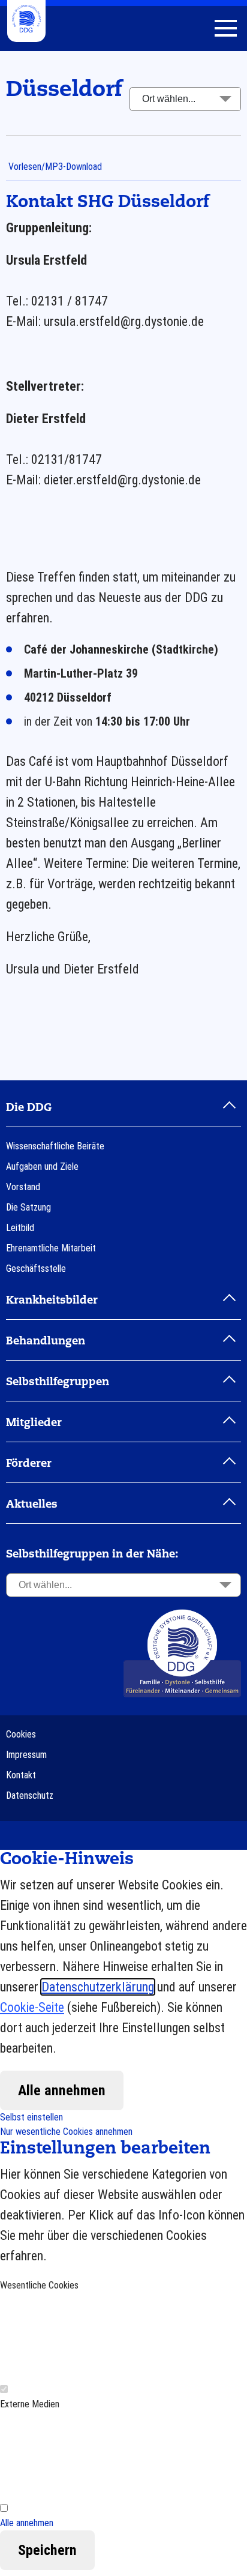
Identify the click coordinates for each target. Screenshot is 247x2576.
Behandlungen (46, 1341)
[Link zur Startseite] (182, 1653)
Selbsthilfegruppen (58, 1382)
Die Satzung (28, 1207)
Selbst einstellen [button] (31, 2117)
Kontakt (21, 1775)
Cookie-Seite (32, 2007)
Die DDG (29, 1108)
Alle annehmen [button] (27, 2523)
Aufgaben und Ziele (42, 1166)
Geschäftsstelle (36, 1268)
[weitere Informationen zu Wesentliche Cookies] (90, 2337)
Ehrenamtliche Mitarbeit (51, 1248)
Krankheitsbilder (52, 1301)
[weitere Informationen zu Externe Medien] (90, 2456)
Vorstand (23, 1187)
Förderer (29, 1464)
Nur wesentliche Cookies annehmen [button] (66, 2132)
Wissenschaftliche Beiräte (55, 1146)
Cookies (21, 1734)
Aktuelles (32, 1505)
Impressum (26, 1755)
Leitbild (20, 1228)
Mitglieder (34, 1423)
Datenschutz (30, 1795)
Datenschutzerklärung (98, 1987)
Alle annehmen (62, 2090)
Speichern (47, 2550)
